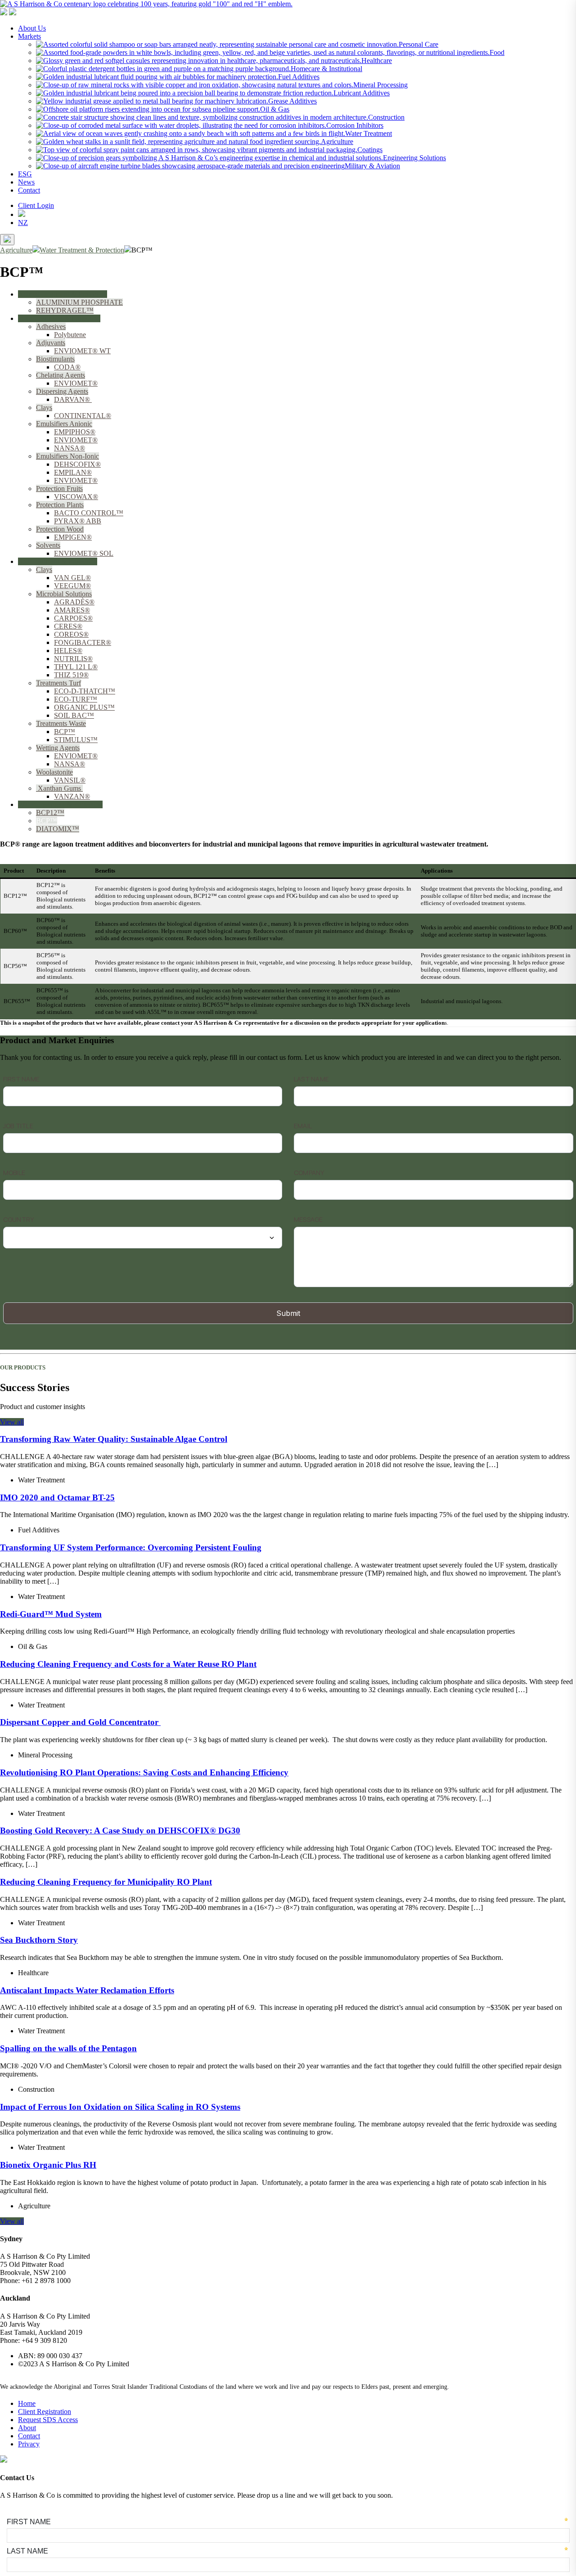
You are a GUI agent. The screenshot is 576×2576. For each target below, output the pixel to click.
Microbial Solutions (64, 594)
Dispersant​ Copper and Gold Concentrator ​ (80, 1722)
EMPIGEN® (73, 537)
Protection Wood (60, 529)
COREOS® (71, 634)
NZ (23, 223)
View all (12, 1422)
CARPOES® (73, 618)
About (27, 2428)
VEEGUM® (72, 586)
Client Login (36, 205)
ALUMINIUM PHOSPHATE (79, 302)
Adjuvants (51, 343)
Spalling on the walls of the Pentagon (68, 2048)
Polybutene (70, 335)
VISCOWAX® (76, 497)
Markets (29, 36)
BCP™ (65, 732)
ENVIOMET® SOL (84, 553)
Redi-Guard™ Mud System (51, 1614)
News (26, 182)
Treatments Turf (58, 683)
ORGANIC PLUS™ (84, 707)
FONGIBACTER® (83, 642)
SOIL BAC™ (74, 715)
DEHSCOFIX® (77, 464)
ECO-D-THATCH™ (85, 691)
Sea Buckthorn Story (39, 1940)
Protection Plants (60, 505)
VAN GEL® (72, 578)
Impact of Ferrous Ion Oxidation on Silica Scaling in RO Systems (120, 2107)
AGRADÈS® (74, 602)
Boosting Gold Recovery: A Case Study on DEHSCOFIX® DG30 (120, 1831)
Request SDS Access (48, 2420)
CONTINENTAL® (83, 416)
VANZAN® (72, 796)
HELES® (68, 651)
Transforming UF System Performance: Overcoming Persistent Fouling (131, 1547)
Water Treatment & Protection (60, 804)
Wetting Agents (58, 748)
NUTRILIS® (73, 659)
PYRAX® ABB (78, 521)
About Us (32, 28)
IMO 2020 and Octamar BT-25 (57, 1497)
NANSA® (70, 448)
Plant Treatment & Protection (59, 318)
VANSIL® (70, 780)
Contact (29, 190)
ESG (25, 174)
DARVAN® (73, 399)
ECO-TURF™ (76, 699)
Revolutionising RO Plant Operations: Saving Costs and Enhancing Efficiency (144, 1772)
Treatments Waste (61, 723)
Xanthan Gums (59, 788)
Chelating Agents (61, 375)
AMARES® (72, 610)
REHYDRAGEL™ (65, 310)
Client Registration (45, 2412)
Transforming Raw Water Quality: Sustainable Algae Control (114, 1439)
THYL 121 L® (76, 667)
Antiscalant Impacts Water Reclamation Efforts (87, 1990)
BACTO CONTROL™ (89, 513)
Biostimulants (55, 359)
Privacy (29, 2444)
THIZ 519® (71, 675)
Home (27, 2403)
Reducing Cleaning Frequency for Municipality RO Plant (106, 1882)
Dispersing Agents (62, 391)
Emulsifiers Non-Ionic (67, 456)
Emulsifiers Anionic (64, 424)
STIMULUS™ (76, 740)
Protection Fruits (59, 489)
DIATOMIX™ (58, 829)
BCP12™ (50, 813)
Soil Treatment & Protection (58, 561)
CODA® (67, 367)
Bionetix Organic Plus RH (48, 2165)
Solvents (48, 545)
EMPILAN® (73, 472)
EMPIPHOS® (75, 432)
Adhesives (51, 327)
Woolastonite (54, 772)
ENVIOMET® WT (82, 351)
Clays (44, 408)
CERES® (68, 626)
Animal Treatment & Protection (63, 294)
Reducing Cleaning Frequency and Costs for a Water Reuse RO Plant (128, 1664)
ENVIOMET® (76, 383)
